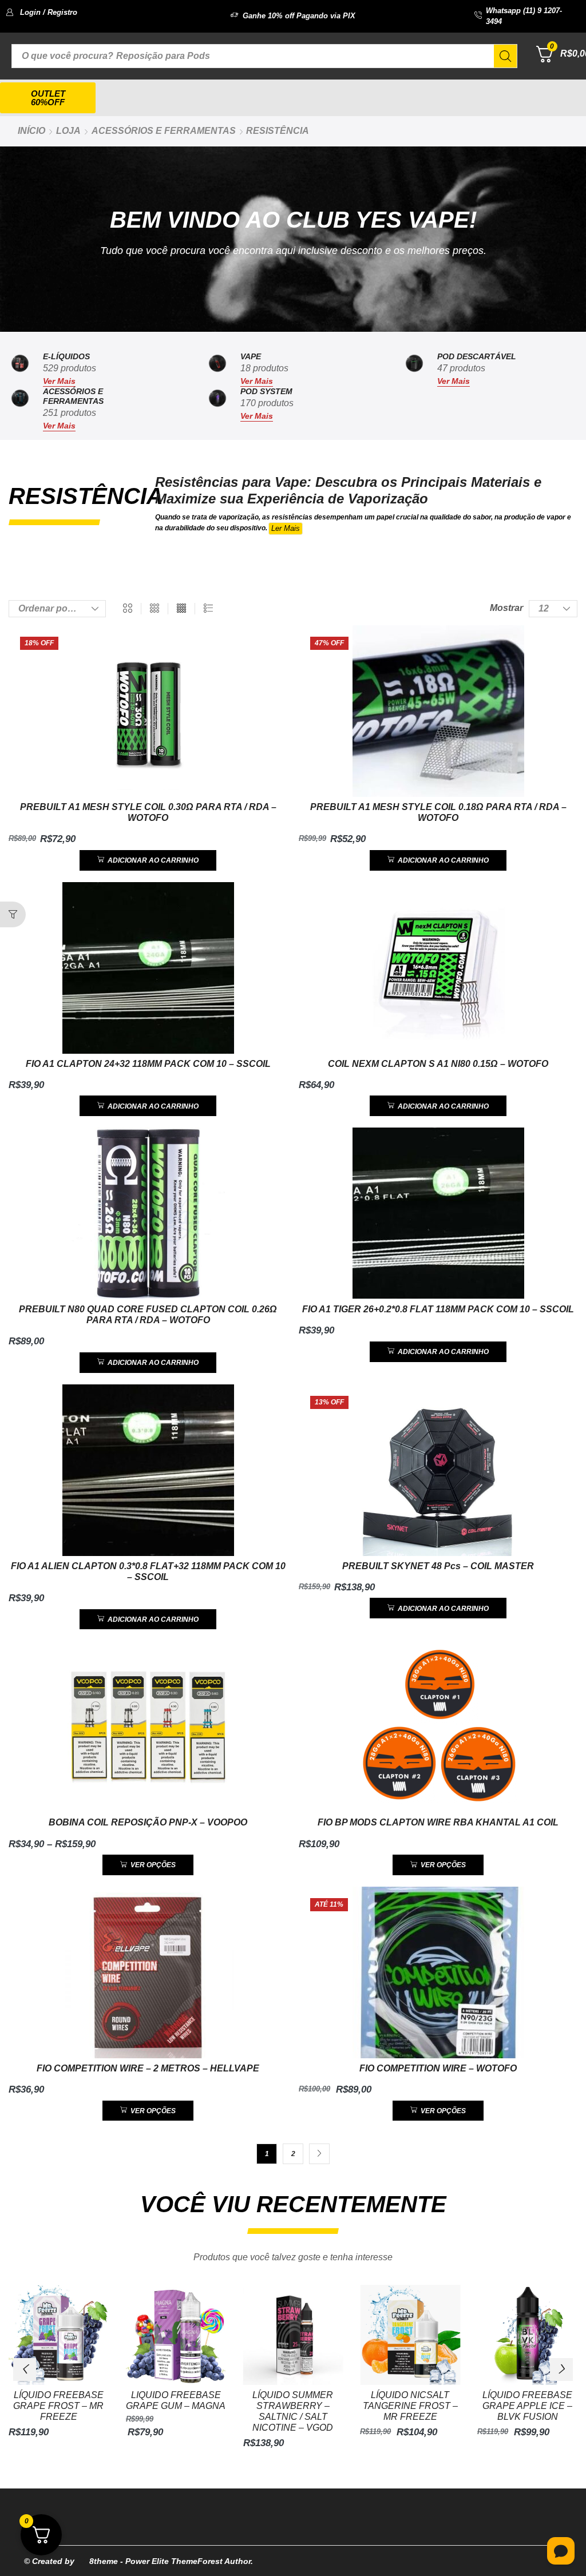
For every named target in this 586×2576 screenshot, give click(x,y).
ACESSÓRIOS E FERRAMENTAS (164, 131)
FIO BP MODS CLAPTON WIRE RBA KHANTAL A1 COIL (438, 1822)
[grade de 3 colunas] (155, 609)
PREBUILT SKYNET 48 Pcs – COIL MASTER (438, 1566)
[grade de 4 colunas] (181, 609)
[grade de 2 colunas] (128, 609)
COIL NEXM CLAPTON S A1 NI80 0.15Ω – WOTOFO (438, 1064)
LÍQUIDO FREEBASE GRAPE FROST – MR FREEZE (58, 2406)
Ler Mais (286, 528)
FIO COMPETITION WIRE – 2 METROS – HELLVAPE (148, 2068)
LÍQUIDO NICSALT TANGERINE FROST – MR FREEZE (410, 2406)
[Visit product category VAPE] (217, 369)
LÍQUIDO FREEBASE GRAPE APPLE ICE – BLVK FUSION (527, 2406)
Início (31, 131)
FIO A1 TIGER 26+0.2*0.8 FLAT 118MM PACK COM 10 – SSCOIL (438, 1309)
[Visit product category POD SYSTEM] (217, 409)
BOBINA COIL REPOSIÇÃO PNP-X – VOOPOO (148, 1822)
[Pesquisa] (505, 56)
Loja (68, 131)
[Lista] (208, 609)
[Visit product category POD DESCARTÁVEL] (414, 369)
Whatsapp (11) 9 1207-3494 (524, 16)
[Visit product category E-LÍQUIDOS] (20, 369)
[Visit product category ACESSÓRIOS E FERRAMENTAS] (20, 409)
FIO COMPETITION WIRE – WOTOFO (438, 2068)
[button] (41, 12)
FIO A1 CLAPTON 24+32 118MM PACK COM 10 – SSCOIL (148, 1064)
